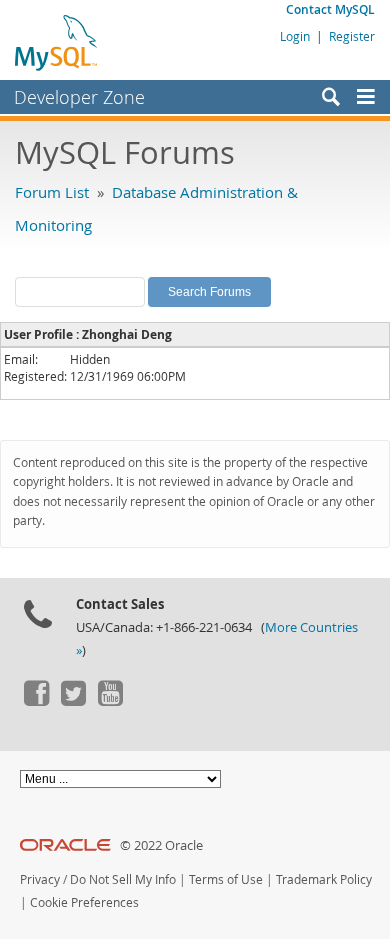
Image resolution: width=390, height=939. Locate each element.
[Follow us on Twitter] (73, 701)
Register (352, 36)
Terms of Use (226, 879)
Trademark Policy (324, 879)
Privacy (40, 879)
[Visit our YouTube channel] (110, 701)
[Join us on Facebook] (36, 701)
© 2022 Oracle (161, 845)
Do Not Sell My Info (123, 879)
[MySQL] (57, 42)
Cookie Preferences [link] (84, 902)
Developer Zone (79, 97)
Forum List (52, 192)
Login (295, 36)
